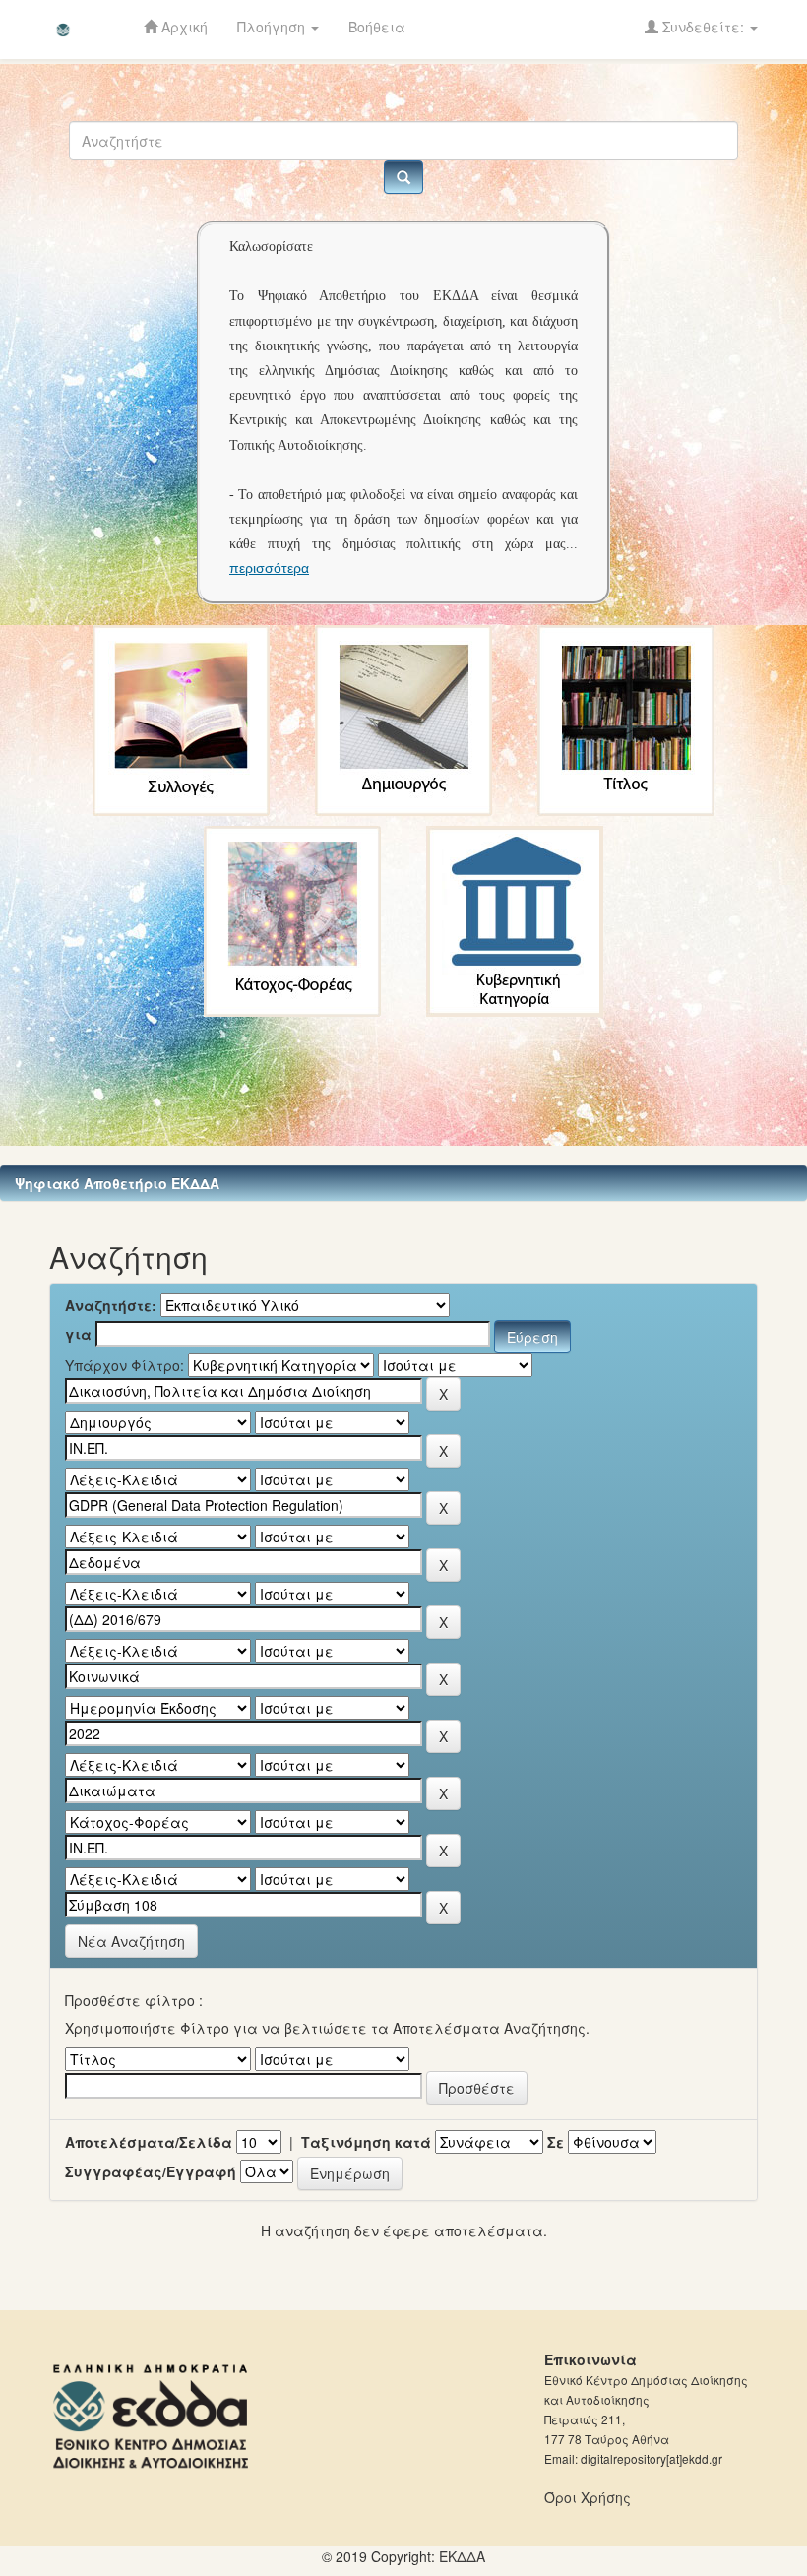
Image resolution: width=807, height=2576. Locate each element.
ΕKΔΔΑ (462, 2556)
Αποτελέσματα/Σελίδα (149, 2142)
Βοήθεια (377, 27)
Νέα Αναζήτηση (131, 1941)
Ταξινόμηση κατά (366, 2142)
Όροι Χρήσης (588, 2497)
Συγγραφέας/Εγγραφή (151, 2171)
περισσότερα (269, 568)
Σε (556, 2142)
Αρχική (183, 27)
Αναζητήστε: (111, 1305)
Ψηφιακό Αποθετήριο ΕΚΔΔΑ (117, 1183)
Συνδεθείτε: (703, 27)
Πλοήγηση (273, 27)
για (78, 1334)
